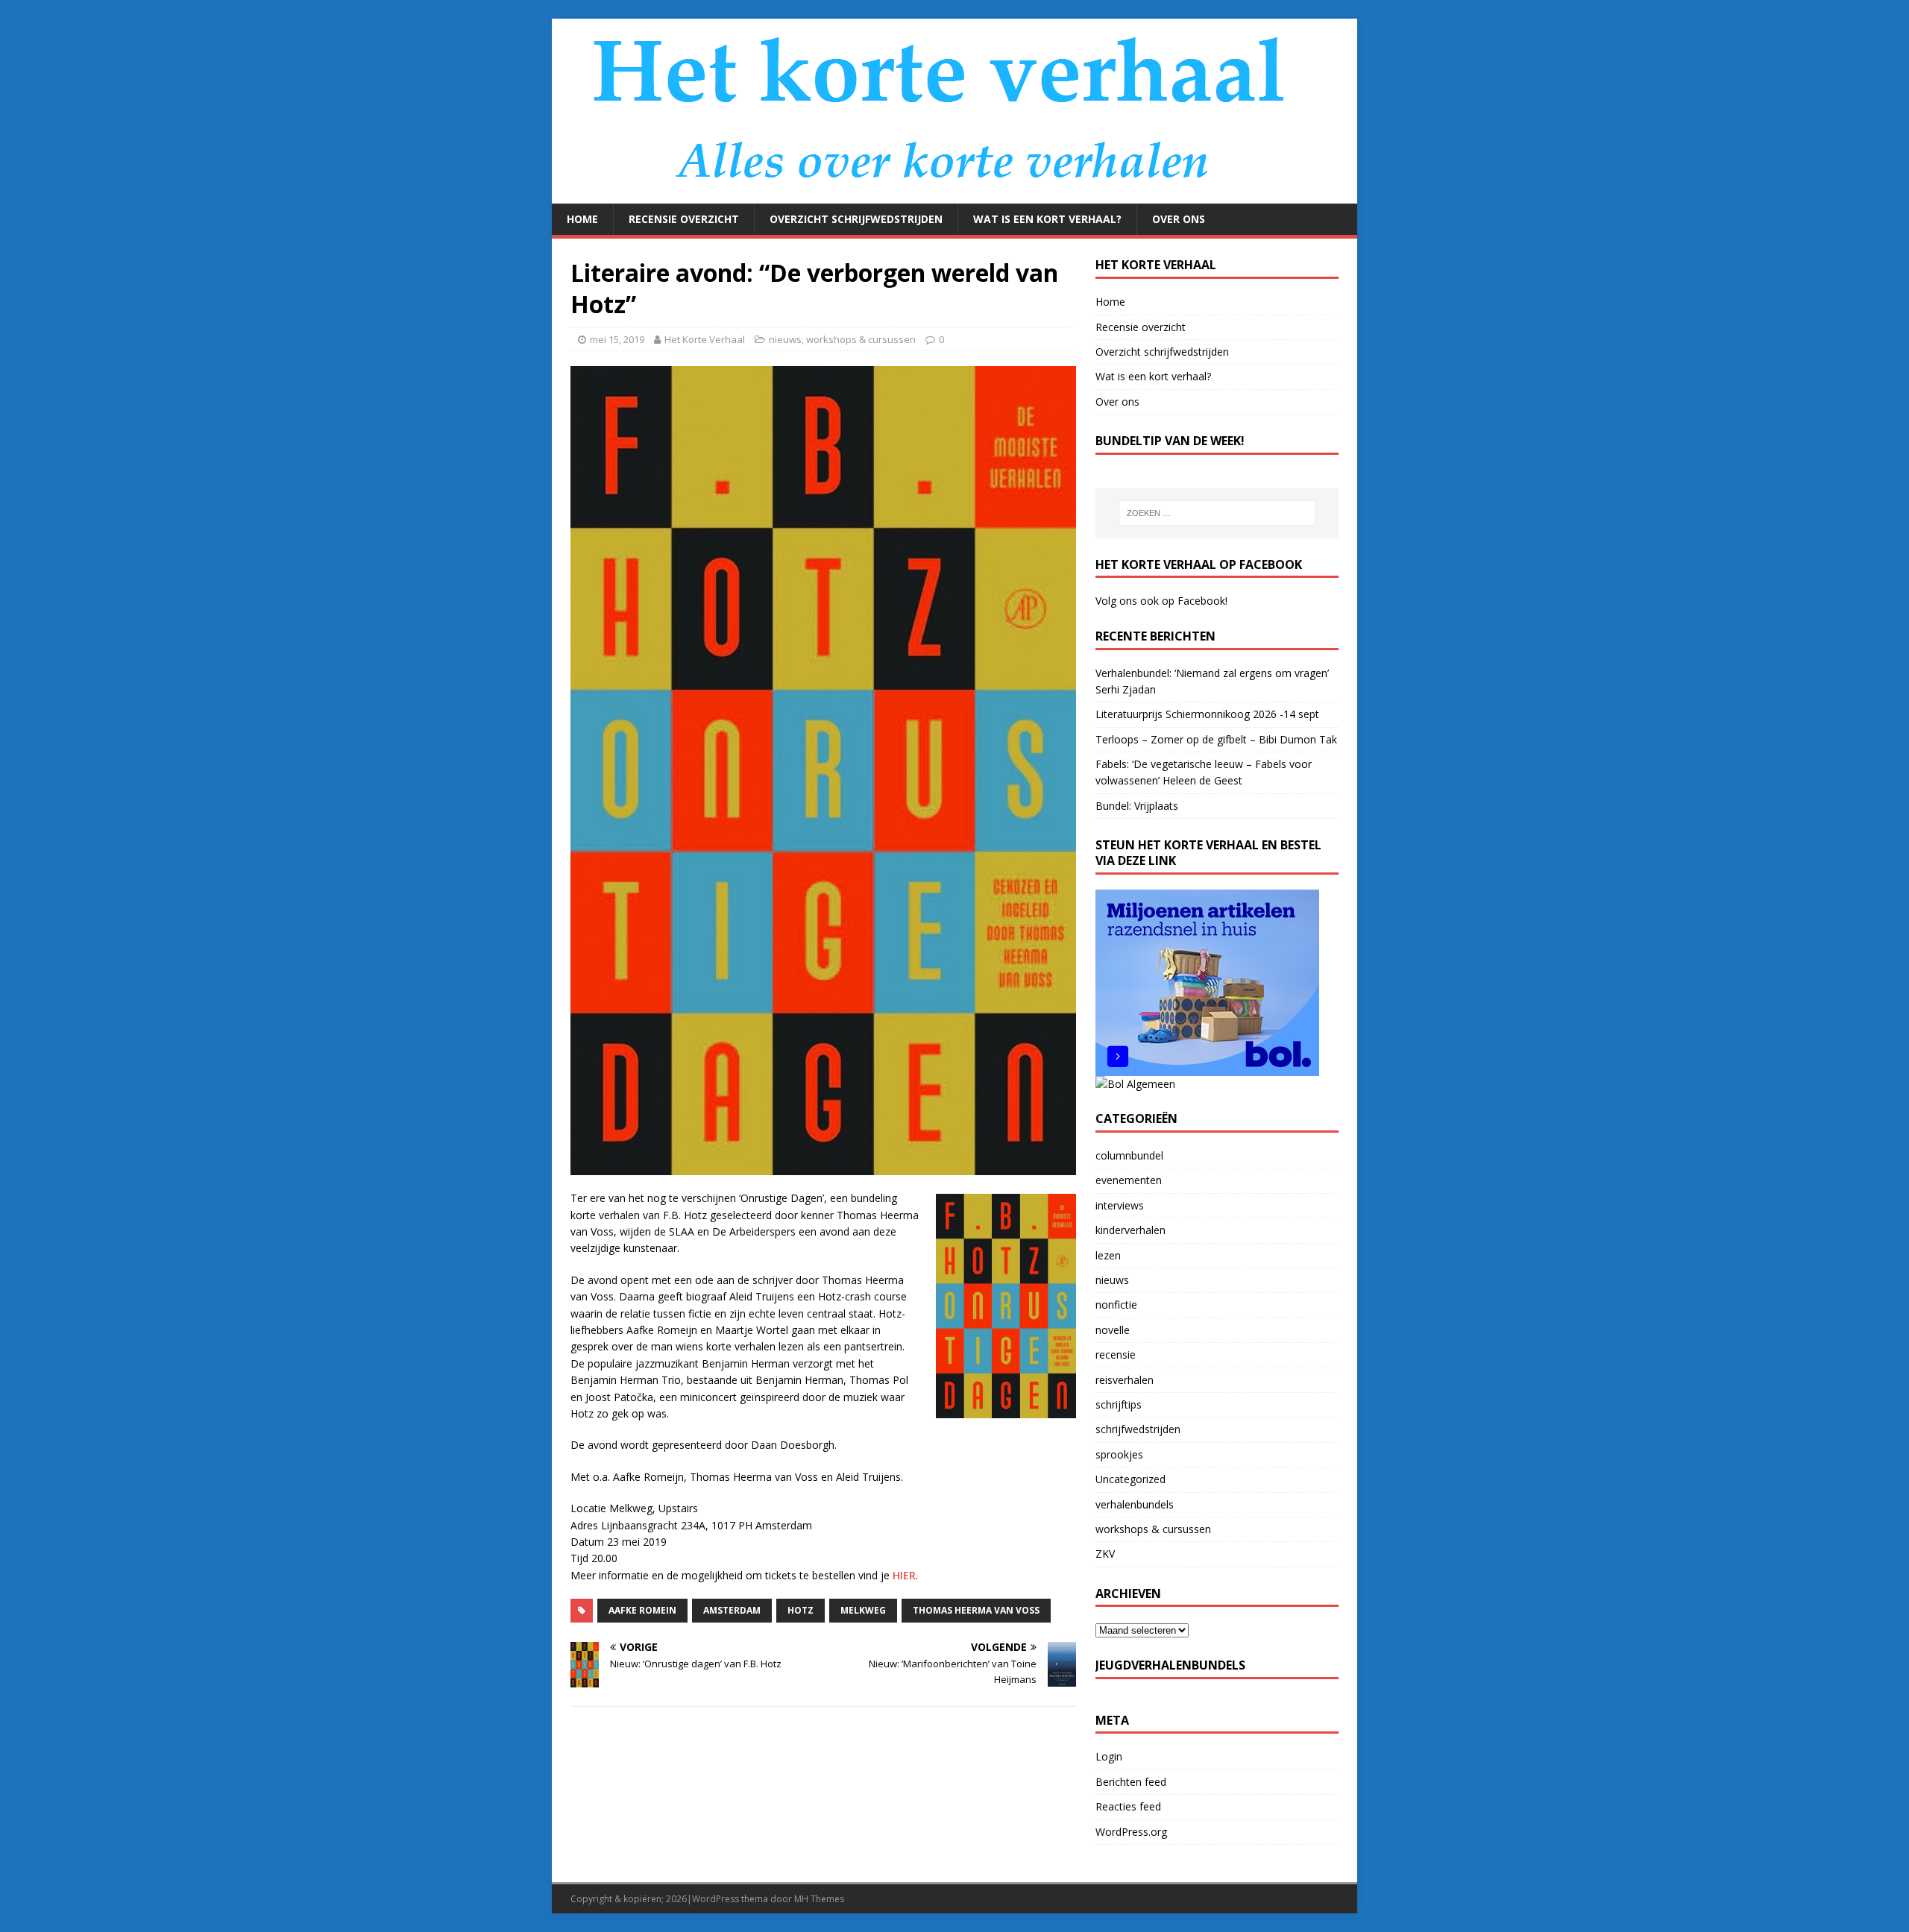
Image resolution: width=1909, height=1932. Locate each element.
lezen (1108, 1255)
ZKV (1105, 1554)
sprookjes (1119, 1454)
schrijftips (1119, 1404)
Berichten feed (1131, 1782)
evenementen (1129, 1180)
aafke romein (642, 1610)
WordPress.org (1131, 1832)
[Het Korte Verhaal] (947, 195)
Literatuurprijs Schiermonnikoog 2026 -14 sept (1207, 714)
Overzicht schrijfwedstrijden (856, 219)
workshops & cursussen (861, 339)
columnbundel (1129, 1155)
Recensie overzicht (684, 219)
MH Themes (819, 1899)
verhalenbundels (1135, 1504)
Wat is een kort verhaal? (1047, 219)
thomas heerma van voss (976, 1610)
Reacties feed (1128, 1806)
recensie (1116, 1354)
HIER (904, 1575)
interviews (1120, 1205)
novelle (1113, 1330)
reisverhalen (1125, 1380)
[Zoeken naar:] (1217, 513)
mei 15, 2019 (617, 339)
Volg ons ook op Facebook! (1161, 601)
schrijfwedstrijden (1138, 1429)
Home (582, 219)
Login (1109, 1756)
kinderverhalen (1130, 1230)
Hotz (801, 1610)
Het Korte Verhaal (705, 339)
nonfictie (1116, 1305)
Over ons (1179, 219)
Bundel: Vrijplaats (1137, 806)
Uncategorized (1130, 1479)
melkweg (863, 1610)
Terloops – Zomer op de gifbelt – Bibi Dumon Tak (1216, 739)
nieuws (785, 339)
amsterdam (732, 1610)
